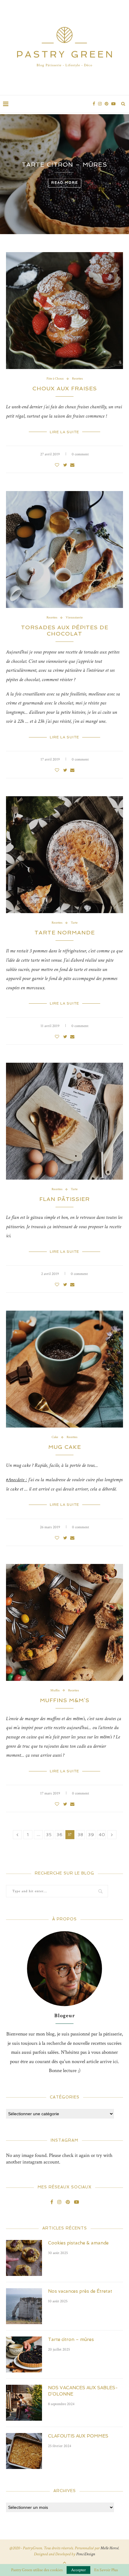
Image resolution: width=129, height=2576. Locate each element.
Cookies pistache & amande (78, 2243)
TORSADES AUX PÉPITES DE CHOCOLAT (65, 630)
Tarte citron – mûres (71, 2339)
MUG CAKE (65, 1447)
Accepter (78, 2570)
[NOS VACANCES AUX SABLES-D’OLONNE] (24, 2403)
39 (91, 1835)
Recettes (77, 379)
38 (81, 1835)
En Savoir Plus (106, 2570)
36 (60, 1835)
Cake (55, 1437)
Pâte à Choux (55, 379)
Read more (67, 198)
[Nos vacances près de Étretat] (24, 2306)
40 (102, 1835)
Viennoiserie (74, 618)
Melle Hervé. (110, 2548)
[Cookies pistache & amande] (24, 2258)
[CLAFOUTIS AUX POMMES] (24, 2451)
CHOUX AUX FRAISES (65, 388)
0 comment (80, 454)
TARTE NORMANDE (65, 932)
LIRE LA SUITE (64, 1771)
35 (49, 1835)
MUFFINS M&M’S (65, 1700)
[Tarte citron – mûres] (24, 2354)
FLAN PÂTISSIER (64, 1199)
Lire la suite (64, 737)
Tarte (74, 923)
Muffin (55, 1691)
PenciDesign (86, 2554)
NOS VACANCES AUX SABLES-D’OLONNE (67, 177)
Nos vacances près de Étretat (80, 2291)
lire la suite (64, 432)
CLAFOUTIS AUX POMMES (78, 2436)
